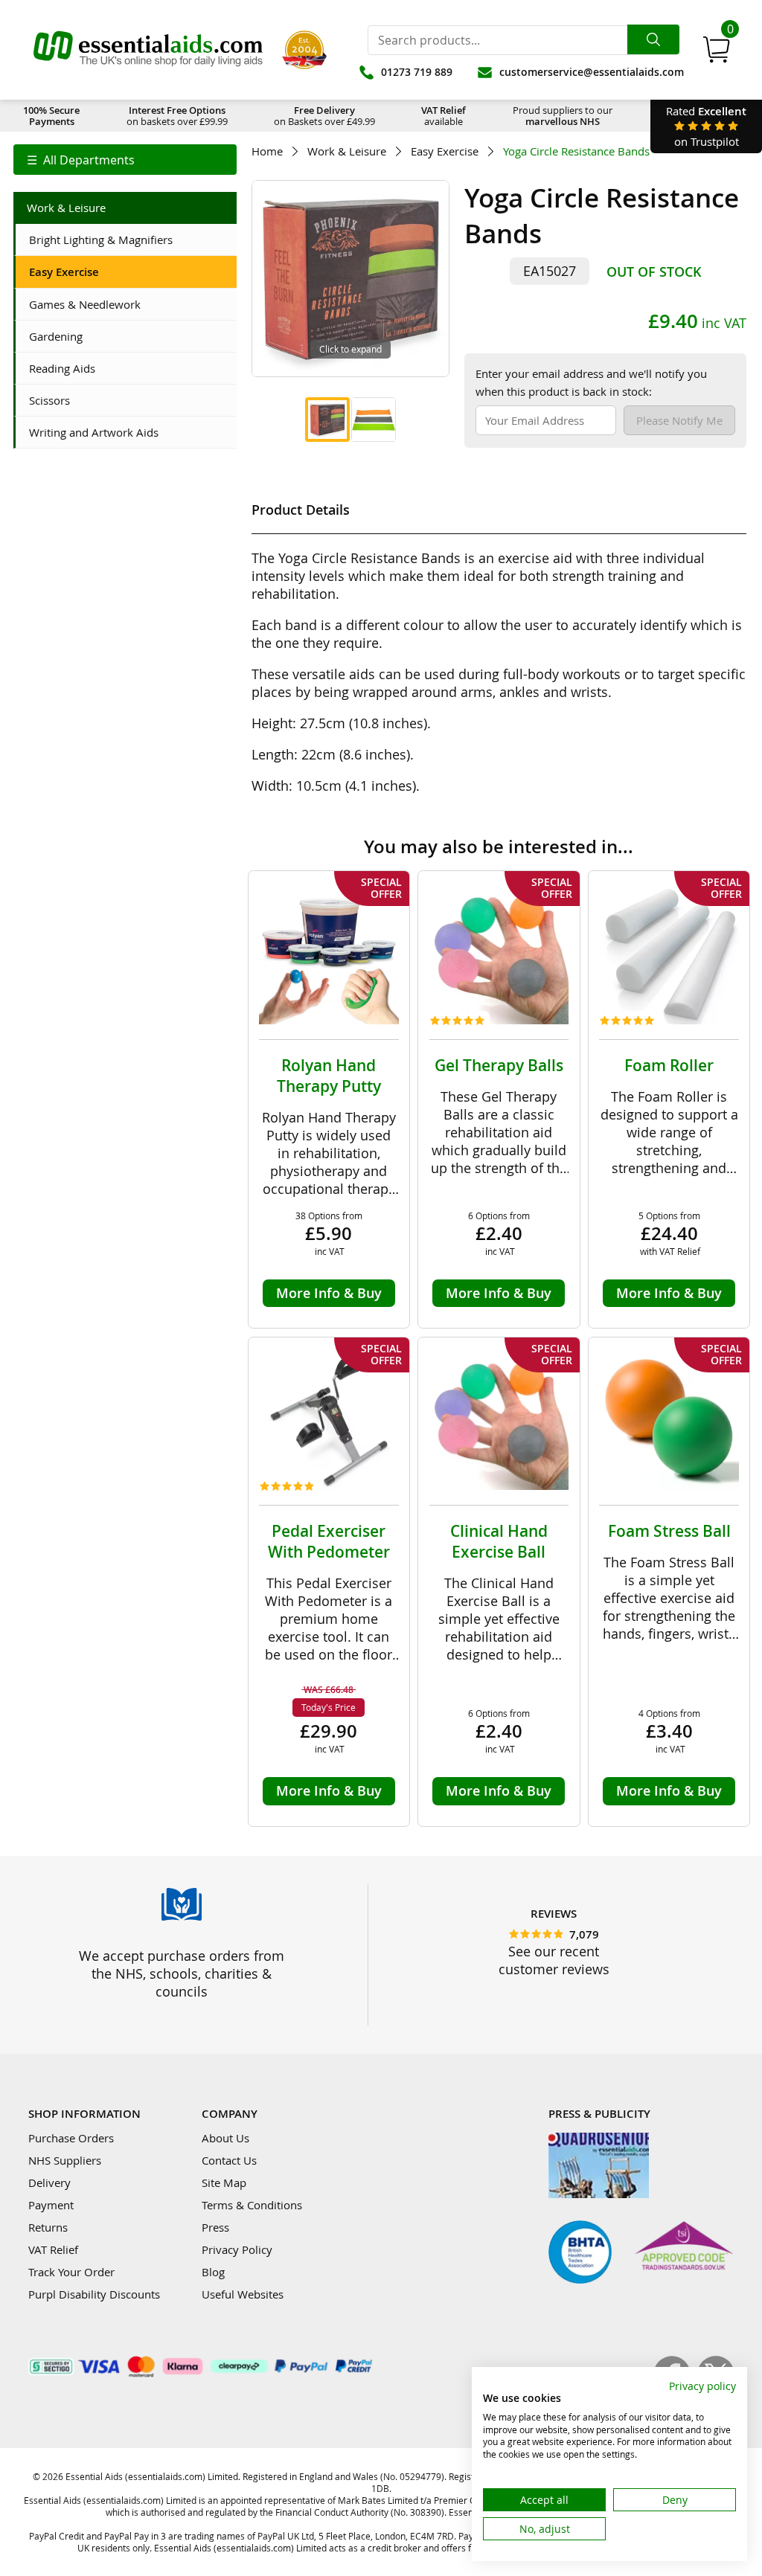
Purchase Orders (71, 2138)
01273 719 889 (417, 72)
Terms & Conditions (252, 2205)
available (444, 116)
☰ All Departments (81, 160)
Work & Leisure (347, 151)
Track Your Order (71, 2272)
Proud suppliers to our (563, 116)
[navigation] (125, 160)
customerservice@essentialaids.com (592, 72)
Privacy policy (702, 2386)
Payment (51, 2205)
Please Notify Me (679, 420)
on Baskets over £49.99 (324, 116)
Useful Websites (243, 2294)
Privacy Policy (237, 2249)
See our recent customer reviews (554, 1960)
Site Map (224, 2182)
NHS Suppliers (65, 2160)
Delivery (49, 2182)
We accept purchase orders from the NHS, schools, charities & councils (182, 1973)
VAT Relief (53, 2249)
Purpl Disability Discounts (94, 2294)
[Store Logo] (148, 50)
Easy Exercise (445, 151)
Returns (48, 2227)
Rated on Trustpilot (706, 126)
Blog (213, 2272)
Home (267, 151)
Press (215, 2227)
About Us (225, 2138)
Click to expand (350, 349)
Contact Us (229, 2160)
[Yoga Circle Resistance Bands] (327, 420)
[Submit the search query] (653, 39)
